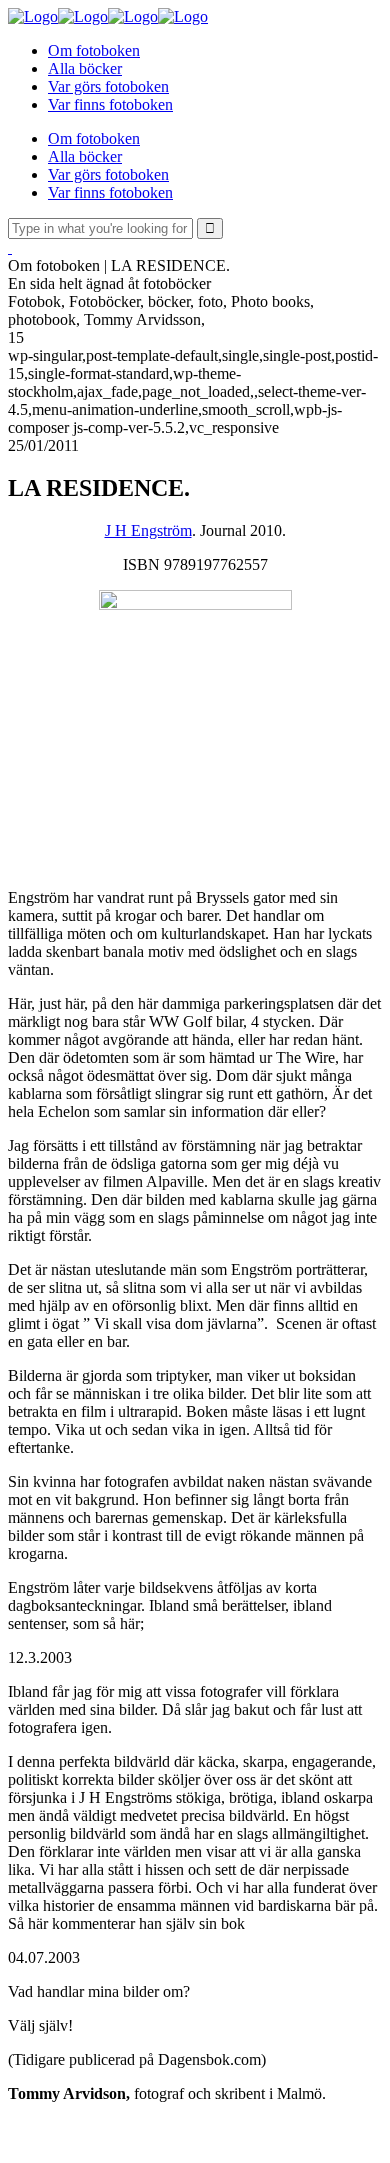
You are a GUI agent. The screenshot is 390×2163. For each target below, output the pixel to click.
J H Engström (148, 530)
